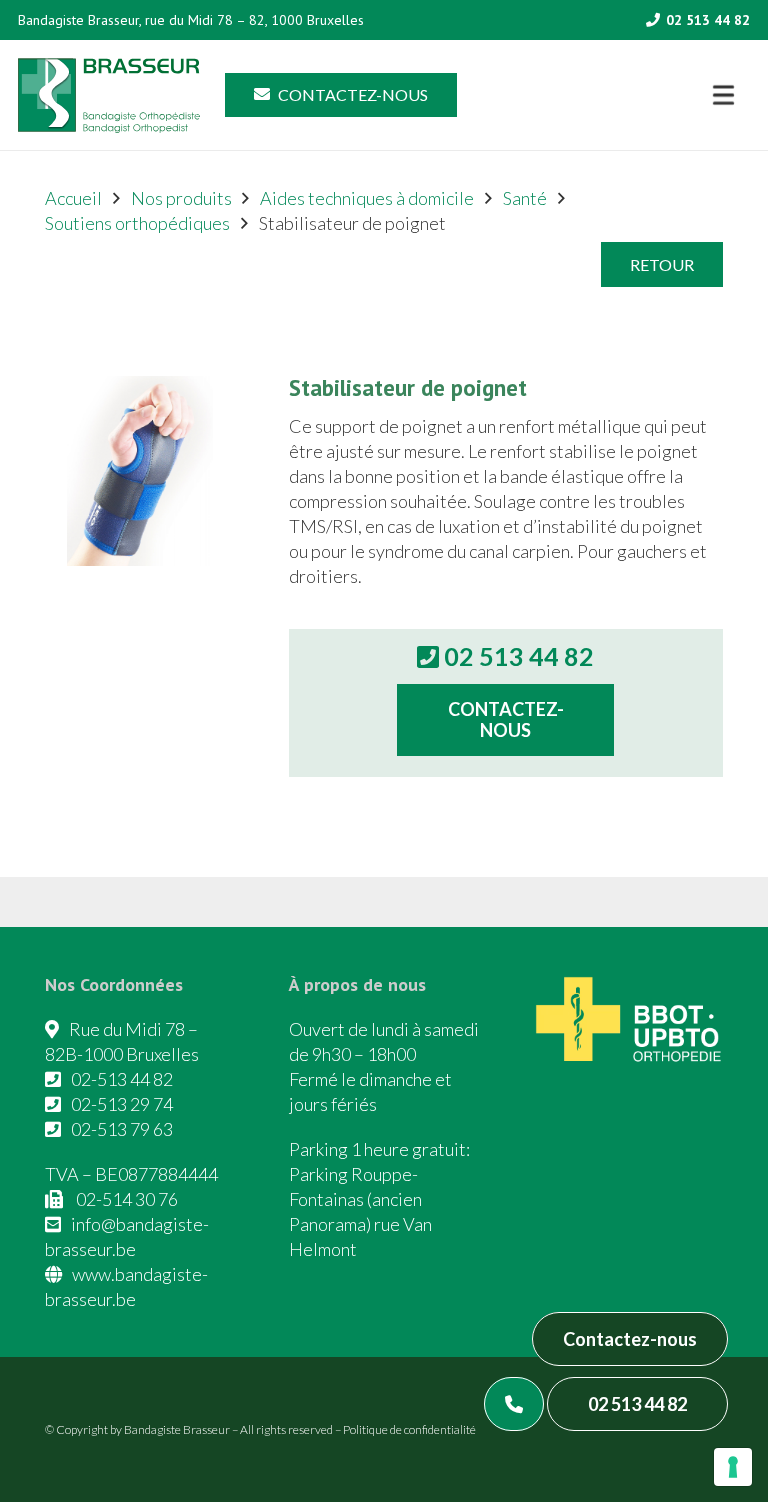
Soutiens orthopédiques (137, 223)
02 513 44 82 (637, 1404)
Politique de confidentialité (409, 1429)
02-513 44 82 (122, 1079)
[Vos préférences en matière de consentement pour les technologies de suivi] (733, 1467)
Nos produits (181, 198)
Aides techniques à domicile (367, 198)
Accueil (73, 198)
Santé (525, 198)
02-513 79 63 (122, 1129)
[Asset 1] (109, 95)
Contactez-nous (630, 1339)
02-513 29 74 (122, 1104)
